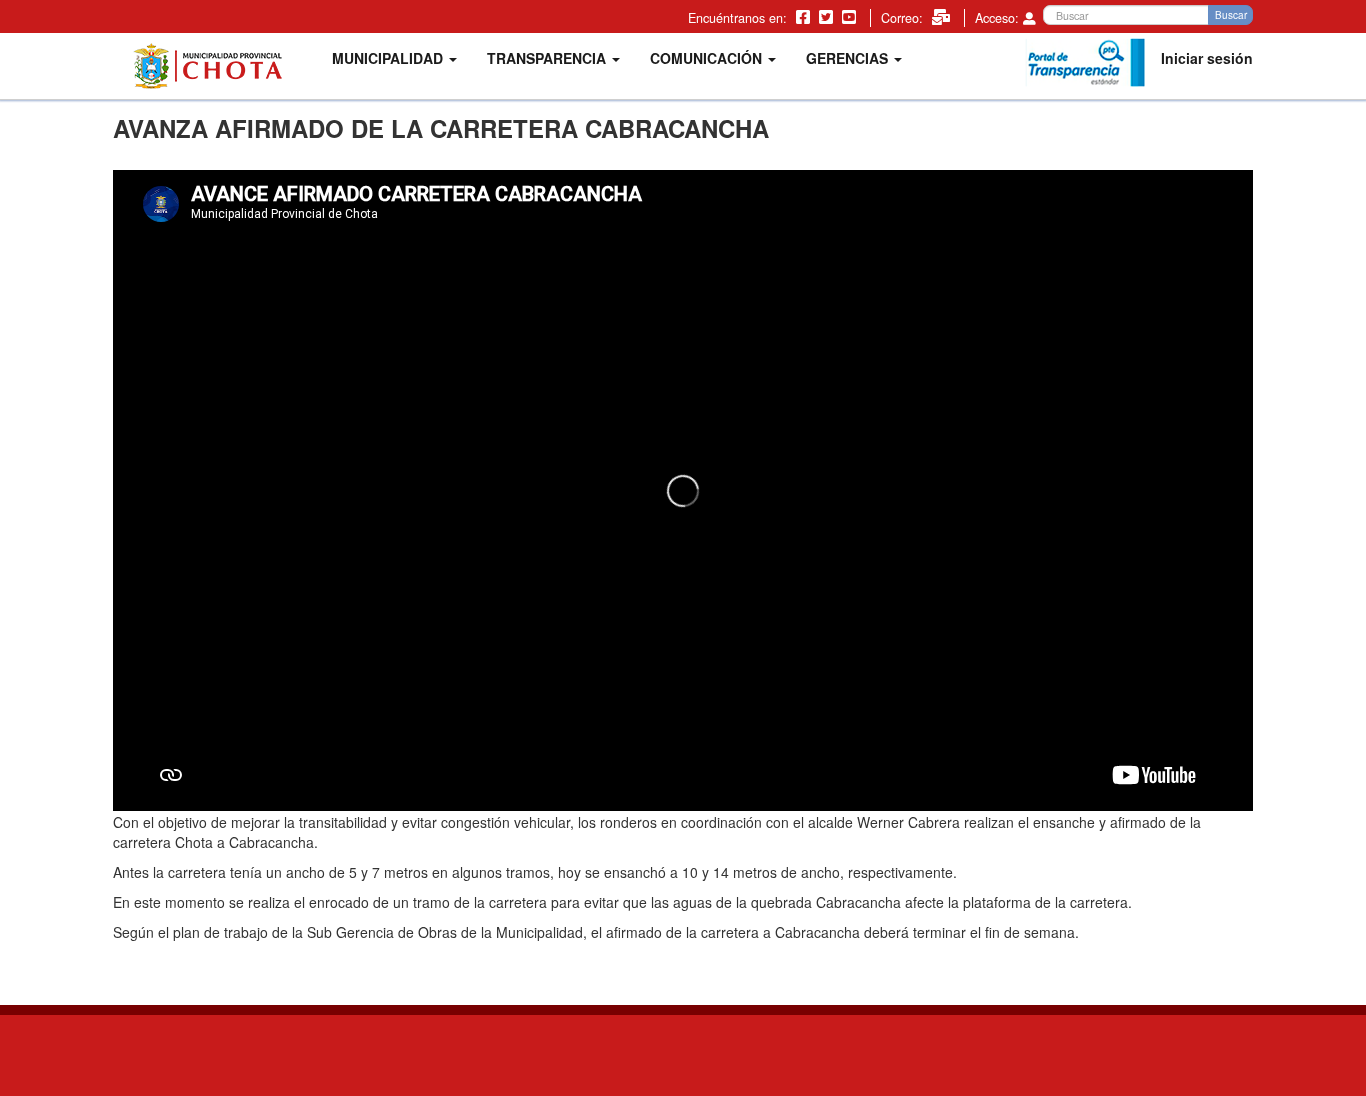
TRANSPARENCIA (548, 58)
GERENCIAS (849, 58)
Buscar (1231, 15)
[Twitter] (828, 16)
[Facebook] (805, 16)
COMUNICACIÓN (708, 58)
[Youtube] (851, 16)
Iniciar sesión (1207, 58)
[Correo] (943, 16)
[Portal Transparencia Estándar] (1085, 63)
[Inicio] (215, 66)
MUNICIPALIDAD (389, 58)
